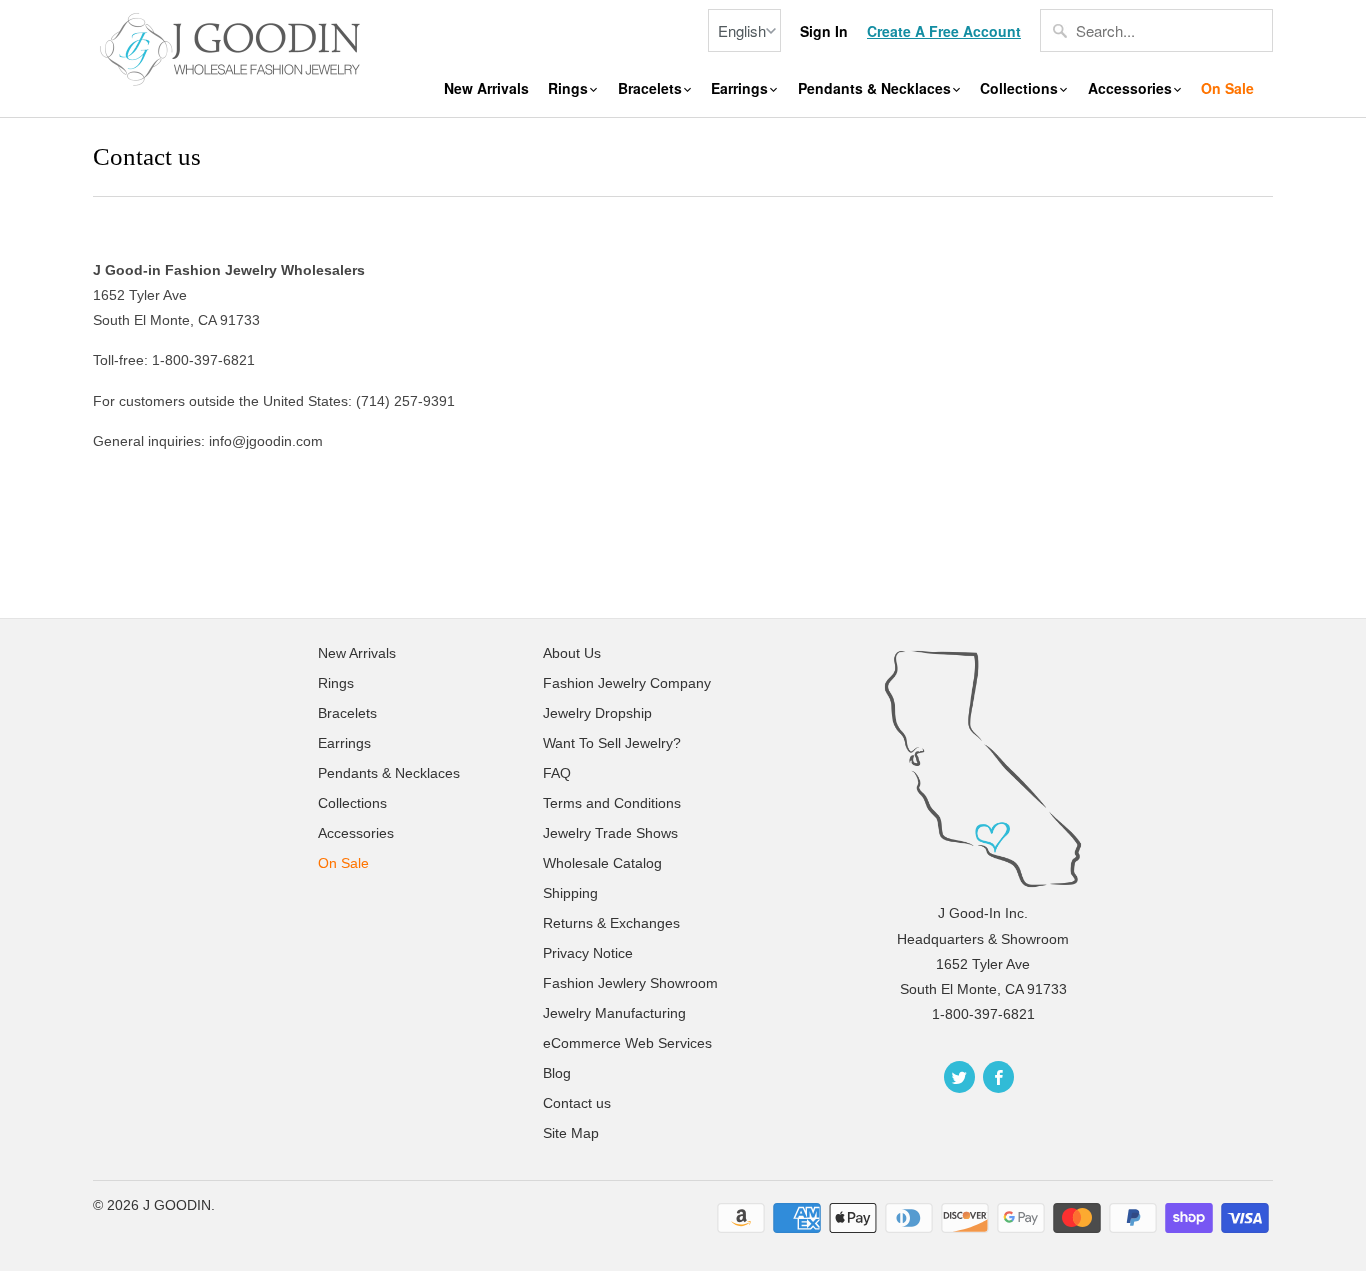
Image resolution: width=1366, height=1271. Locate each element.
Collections (1021, 88)
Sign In (824, 31)
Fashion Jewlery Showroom (630, 983)
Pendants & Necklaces (876, 88)
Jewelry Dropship (597, 713)
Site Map (571, 1133)
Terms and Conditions (612, 803)
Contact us (577, 1103)
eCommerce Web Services (627, 1043)
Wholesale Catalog (602, 863)
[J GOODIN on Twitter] (959, 1077)
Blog (557, 1073)
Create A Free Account (944, 31)
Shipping (570, 893)
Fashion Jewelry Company (627, 683)
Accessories (1132, 88)
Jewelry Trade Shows (610, 833)
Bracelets (652, 88)
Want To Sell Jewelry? (612, 743)
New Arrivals (486, 88)
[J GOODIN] (233, 47)
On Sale (1227, 88)
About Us (572, 653)
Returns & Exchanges (611, 923)
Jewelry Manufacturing (614, 1013)
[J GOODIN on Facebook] (998, 1077)
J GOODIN (177, 1205)
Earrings (741, 88)
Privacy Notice (588, 953)
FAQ (557, 773)
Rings (570, 88)
